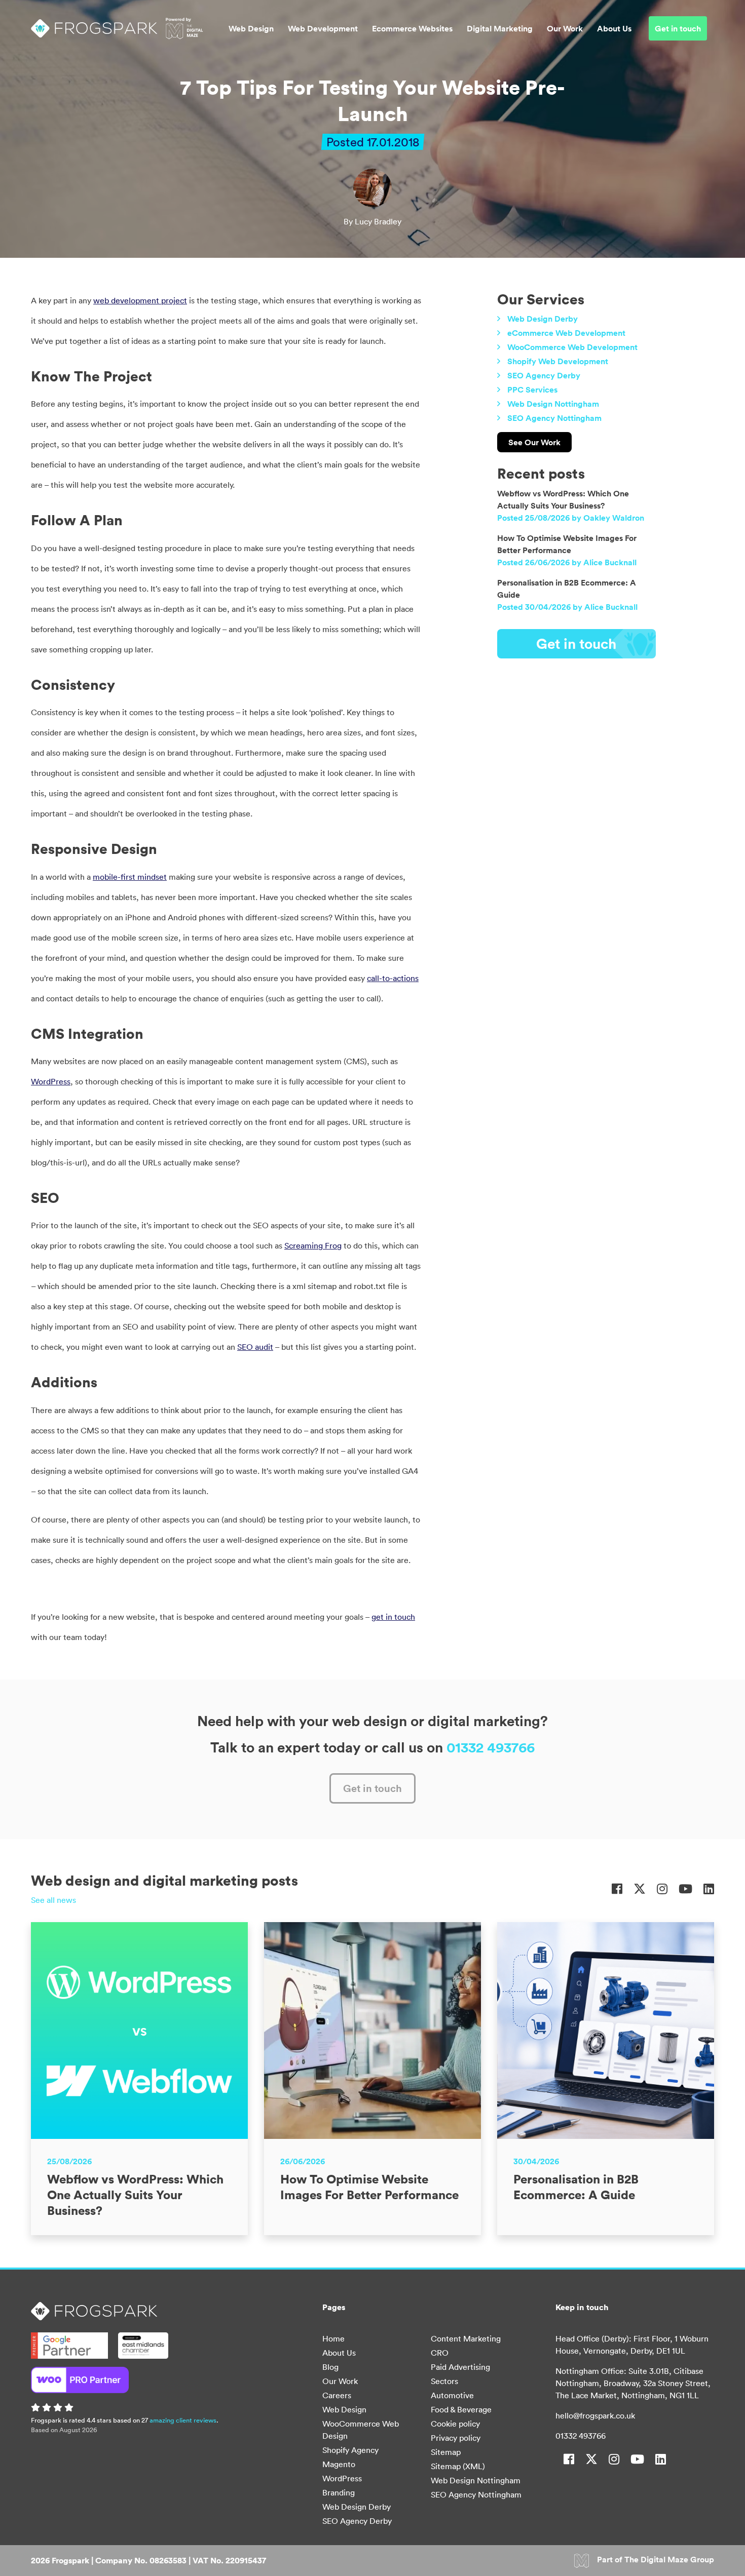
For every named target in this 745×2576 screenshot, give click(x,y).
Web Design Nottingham (553, 404)
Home (333, 2338)
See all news (53, 1900)
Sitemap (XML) (458, 2466)
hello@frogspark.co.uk (595, 2415)
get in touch (393, 1617)
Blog (330, 2367)
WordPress (51, 1081)
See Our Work (534, 442)
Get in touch (678, 28)
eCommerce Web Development (566, 333)
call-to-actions (393, 978)
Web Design (251, 28)
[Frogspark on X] (640, 1889)
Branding (339, 2492)
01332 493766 (491, 1747)
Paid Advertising (460, 2367)
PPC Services (532, 389)
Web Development (323, 28)
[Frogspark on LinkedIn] (709, 1889)
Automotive (452, 2395)
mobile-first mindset (130, 877)
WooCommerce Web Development (572, 347)
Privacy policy (456, 2438)
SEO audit (255, 1347)
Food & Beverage (461, 2409)
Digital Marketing (500, 28)
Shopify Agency (350, 2450)
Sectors (444, 2381)
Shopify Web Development (558, 361)
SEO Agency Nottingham (554, 418)
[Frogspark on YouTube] (685, 1889)
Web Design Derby (543, 319)
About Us (614, 28)
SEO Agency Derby (544, 375)
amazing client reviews (183, 2420)
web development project (140, 300)
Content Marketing (466, 2338)
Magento (339, 2464)
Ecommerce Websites (412, 28)
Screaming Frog (313, 1245)
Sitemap (446, 2452)
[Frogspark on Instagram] (662, 1889)
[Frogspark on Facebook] (617, 1889)
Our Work (565, 28)
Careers (337, 2395)
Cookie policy (455, 2424)
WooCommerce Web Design (361, 2430)
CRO (440, 2353)
